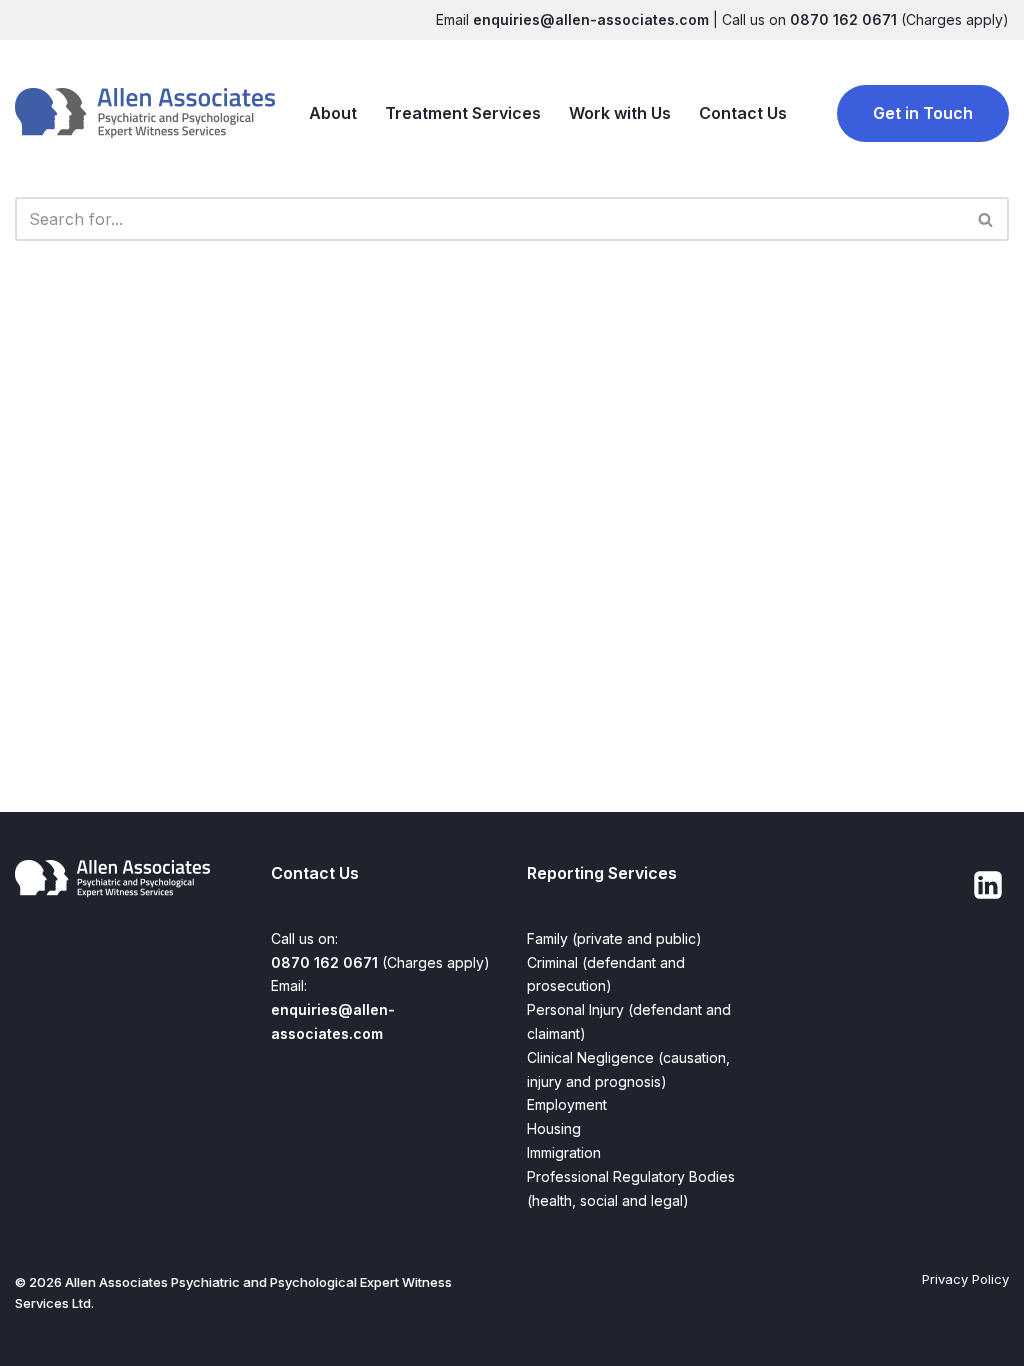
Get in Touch (923, 113)
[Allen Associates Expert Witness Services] (145, 113)
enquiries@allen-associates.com (591, 19)
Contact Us (743, 113)
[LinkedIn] (988, 885)
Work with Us (620, 113)
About (333, 113)
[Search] (986, 219)
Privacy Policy (965, 1279)
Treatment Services (463, 113)
